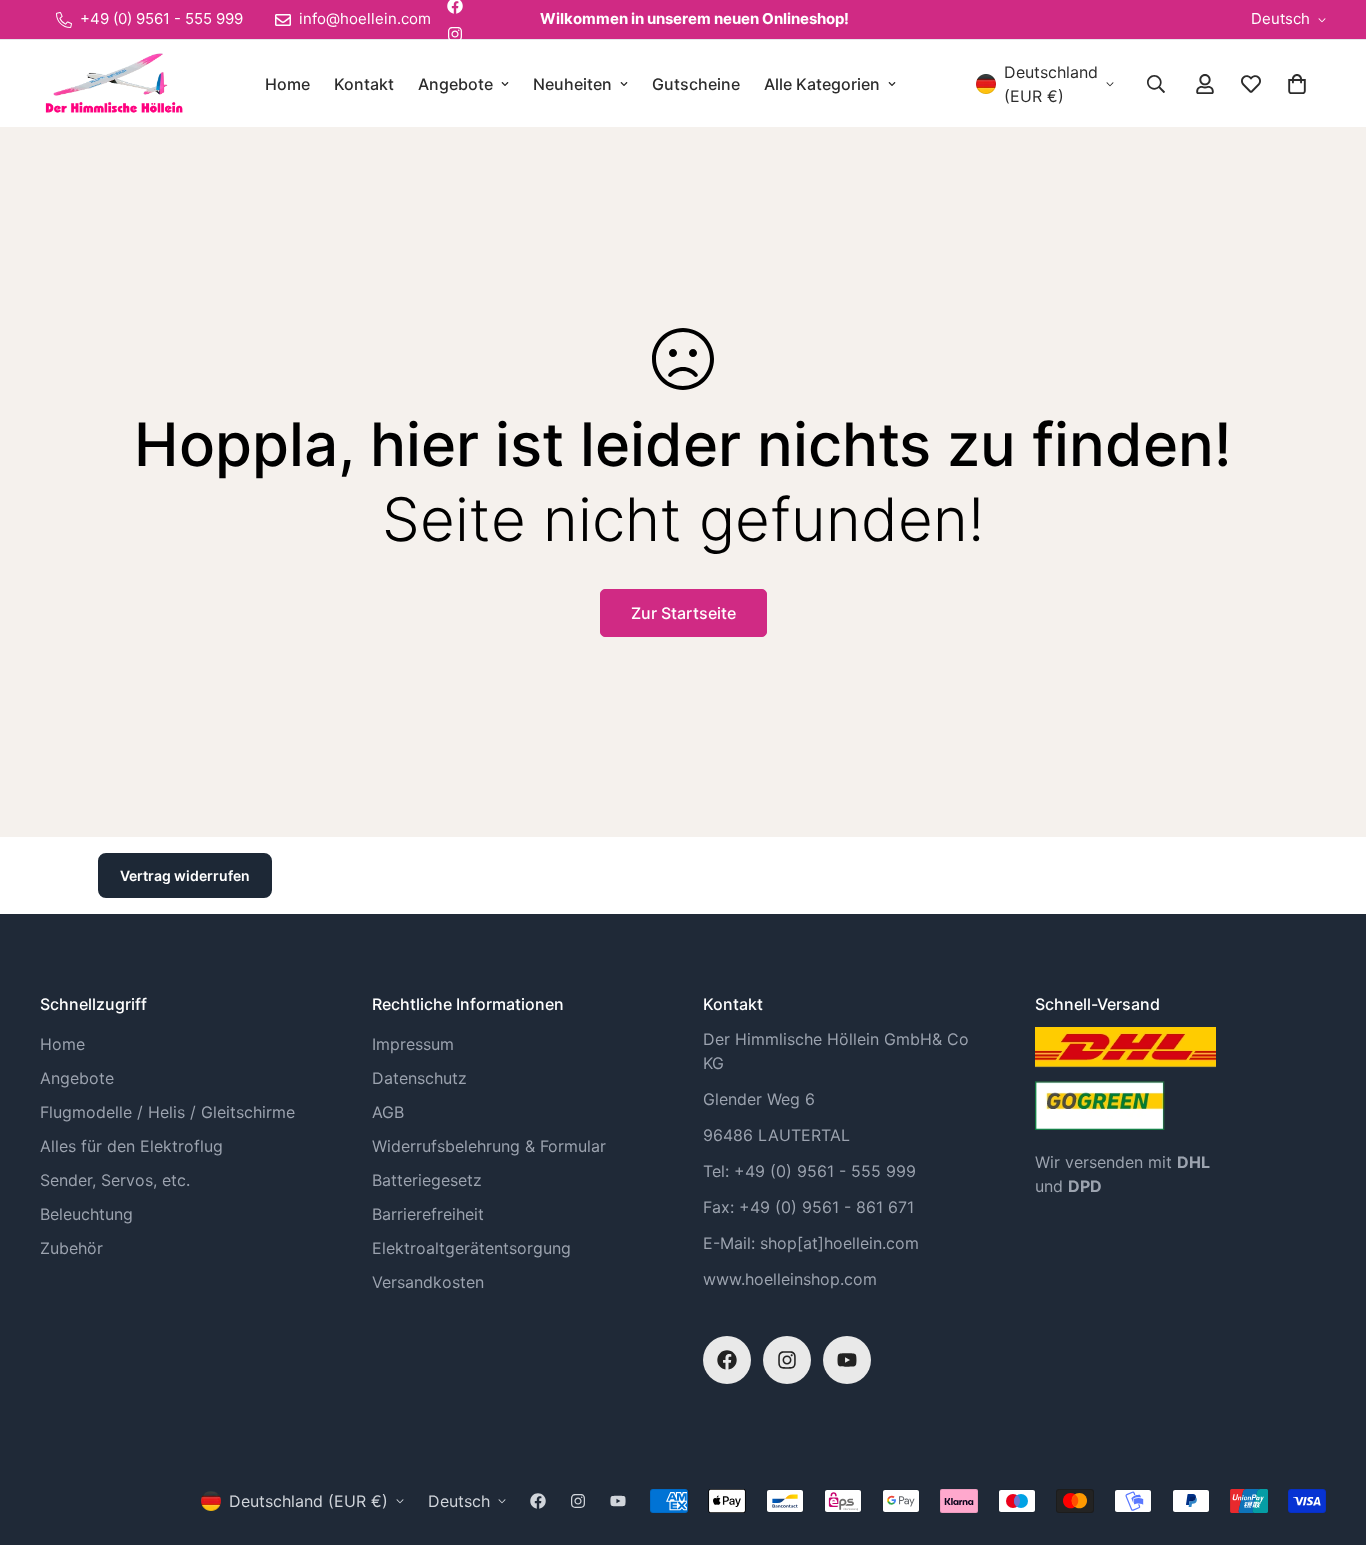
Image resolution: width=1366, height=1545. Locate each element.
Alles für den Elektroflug (131, 1146)
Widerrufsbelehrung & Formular (489, 1146)
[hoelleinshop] (112, 83)
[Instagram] (455, 34)
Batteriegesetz (427, 1180)
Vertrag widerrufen (185, 875)
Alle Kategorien (822, 84)
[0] (1297, 84)
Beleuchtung (86, 1214)
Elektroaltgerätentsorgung (471, 1248)
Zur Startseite (683, 613)
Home (287, 84)
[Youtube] (847, 1360)
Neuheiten (572, 84)
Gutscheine (696, 84)
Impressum (413, 1044)
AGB (388, 1112)
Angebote (455, 84)
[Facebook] (727, 1360)
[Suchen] (1156, 84)
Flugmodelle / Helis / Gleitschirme (167, 1112)
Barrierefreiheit (428, 1214)
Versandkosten (428, 1282)
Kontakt (364, 84)
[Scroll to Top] (1327, 1436)
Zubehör (71, 1248)
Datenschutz (419, 1078)
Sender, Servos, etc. (115, 1180)
